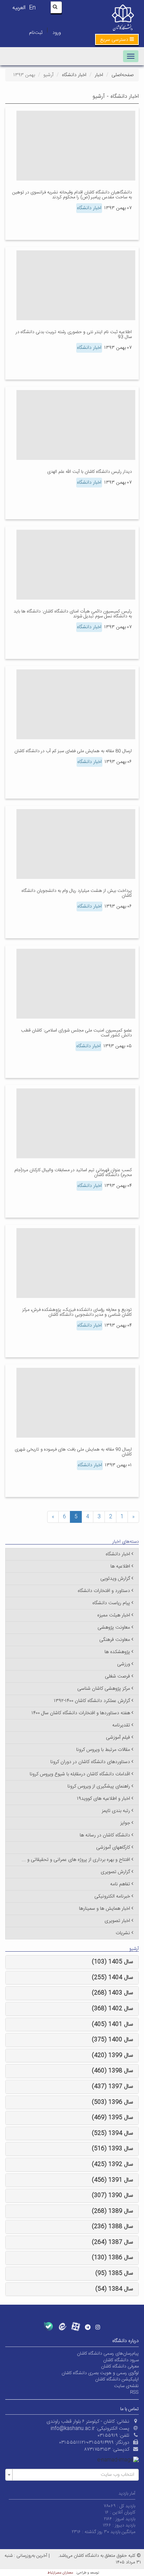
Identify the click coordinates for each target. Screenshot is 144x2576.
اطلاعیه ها (120, 1566)
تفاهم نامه (120, 1884)
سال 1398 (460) (113, 2071)
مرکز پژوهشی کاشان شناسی (104, 1689)
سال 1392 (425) (113, 2164)
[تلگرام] (88, 2327)
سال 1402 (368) (113, 2009)
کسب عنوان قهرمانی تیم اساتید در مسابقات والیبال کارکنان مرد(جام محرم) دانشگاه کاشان (73, 1173)
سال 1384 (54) (114, 2289)
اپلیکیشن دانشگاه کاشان (117, 2379)
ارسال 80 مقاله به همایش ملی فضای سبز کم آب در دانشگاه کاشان (73, 751)
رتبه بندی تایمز (116, 1811)
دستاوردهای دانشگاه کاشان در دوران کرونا (90, 1762)
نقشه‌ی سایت (126, 2386)
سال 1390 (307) (113, 2196)
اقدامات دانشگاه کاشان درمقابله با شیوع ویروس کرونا (80, 1774)
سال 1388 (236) (113, 2227)
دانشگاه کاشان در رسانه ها (105, 1835)
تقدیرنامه (121, 1725)
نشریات (123, 1933)
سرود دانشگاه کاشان (121, 2360)
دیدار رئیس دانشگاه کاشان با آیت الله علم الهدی (89, 472)
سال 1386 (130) (113, 2258)
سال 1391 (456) (113, 2180)
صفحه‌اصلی (123, 75)
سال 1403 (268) (113, 1993)
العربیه (19, 8)
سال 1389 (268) (113, 2211)
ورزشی (124, 1664)
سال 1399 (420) (113, 2056)
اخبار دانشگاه (74, 75)
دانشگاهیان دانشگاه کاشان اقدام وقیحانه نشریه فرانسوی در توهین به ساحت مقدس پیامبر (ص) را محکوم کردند (72, 195)
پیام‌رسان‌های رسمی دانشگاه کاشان (108, 2354)
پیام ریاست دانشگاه (111, 1603)
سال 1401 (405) (113, 2024)
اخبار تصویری (117, 1921)
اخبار (99, 75)
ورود (57, 33)
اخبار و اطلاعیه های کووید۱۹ (103, 1799)
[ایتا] (62, 2327)
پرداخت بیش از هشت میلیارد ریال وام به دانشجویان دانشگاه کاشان (77, 893)
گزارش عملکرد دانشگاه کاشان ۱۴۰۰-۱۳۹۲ (92, 1701)
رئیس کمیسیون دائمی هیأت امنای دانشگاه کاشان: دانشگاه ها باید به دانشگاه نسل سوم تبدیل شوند (73, 614)
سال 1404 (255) (113, 1978)
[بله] (48, 2327)
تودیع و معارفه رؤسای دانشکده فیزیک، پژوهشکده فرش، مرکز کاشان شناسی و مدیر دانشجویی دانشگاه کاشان (77, 1312)
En (32, 8)
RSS (134, 2392)
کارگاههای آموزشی (113, 1848)
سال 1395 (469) (113, 2118)
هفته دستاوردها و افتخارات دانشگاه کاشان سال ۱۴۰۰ (81, 1713)
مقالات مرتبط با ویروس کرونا (103, 1750)
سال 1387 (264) (113, 2242)
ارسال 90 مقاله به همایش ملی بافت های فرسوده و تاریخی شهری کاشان (73, 1452)
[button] (117, 39)
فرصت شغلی (117, 1676)
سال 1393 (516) (113, 2149)
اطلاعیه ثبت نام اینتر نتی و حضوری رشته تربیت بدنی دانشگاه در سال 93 (74, 335)
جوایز (125, 1823)
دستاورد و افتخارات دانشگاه (104, 1591)
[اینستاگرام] (98, 2327)
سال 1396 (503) (113, 2102)
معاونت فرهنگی (115, 1640)
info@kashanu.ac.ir (73, 2429)
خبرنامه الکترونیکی (112, 1896)
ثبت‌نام (36, 33)
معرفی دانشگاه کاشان (120, 2366)
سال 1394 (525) (113, 2133)
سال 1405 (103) (113, 1962)
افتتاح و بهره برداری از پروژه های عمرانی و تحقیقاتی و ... (76, 1860)
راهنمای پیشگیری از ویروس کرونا (99, 1786)
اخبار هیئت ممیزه (114, 1615)
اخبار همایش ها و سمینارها (105, 1909)
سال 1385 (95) (114, 2273)
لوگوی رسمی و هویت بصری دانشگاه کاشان (100, 2373)
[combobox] (72, 2475)
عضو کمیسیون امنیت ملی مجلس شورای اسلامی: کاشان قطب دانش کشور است (76, 1033)
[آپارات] (76, 2327)
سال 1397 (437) (113, 2087)
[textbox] (74, 2475)
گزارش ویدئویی (115, 1579)
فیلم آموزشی (118, 1738)
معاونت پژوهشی (114, 1628)
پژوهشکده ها (117, 1652)
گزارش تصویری (115, 1872)
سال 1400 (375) (113, 2040)
